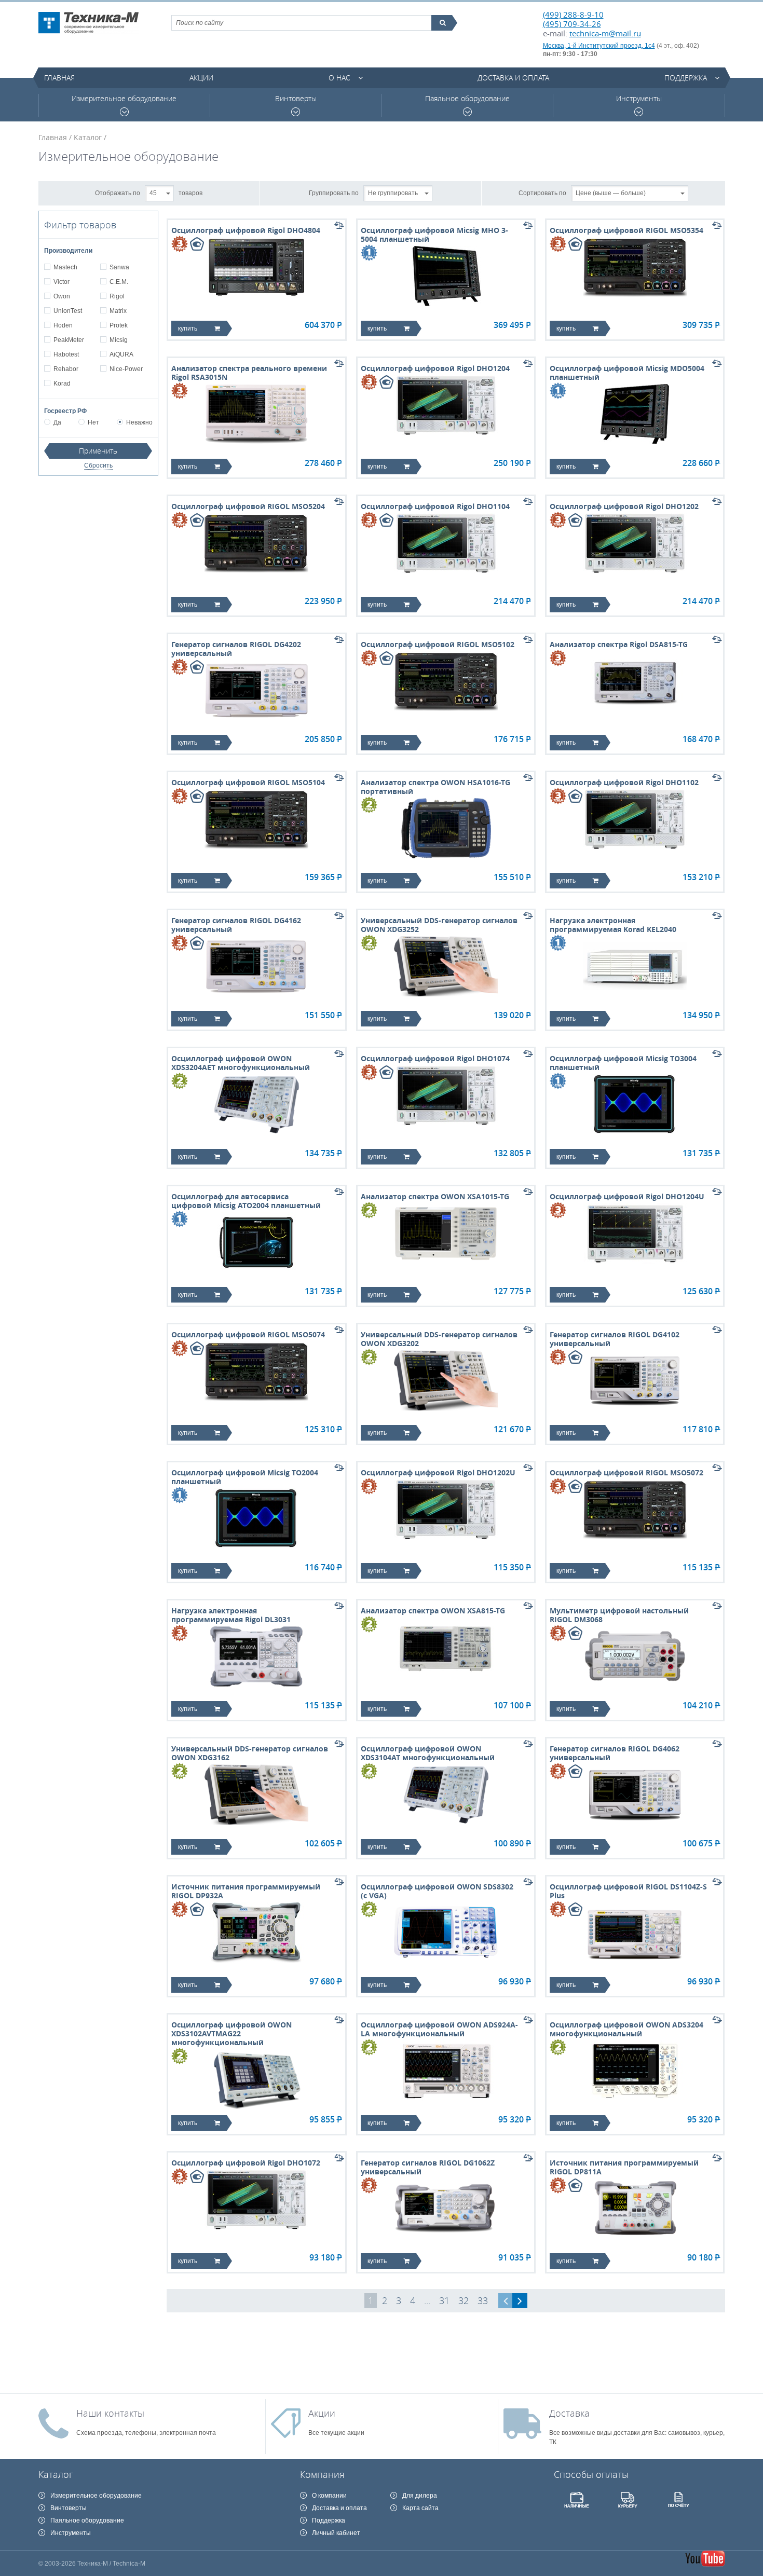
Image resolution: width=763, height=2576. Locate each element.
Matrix (118, 311)
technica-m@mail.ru (605, 33)
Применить (98, 451)
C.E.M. (119, 282)
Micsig (119, 340)
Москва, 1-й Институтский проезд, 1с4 (599, 46)
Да (57, 422)
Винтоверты (296, 99)
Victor (62, 282)
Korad (62, 383)
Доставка (569, 2413)
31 (444, 2300)
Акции (201, 78)
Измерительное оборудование (124, 99)
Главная (59, 78)
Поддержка (686, 78)
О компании (329, 2496)
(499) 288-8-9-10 (573, 15)
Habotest (66, 354)
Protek (119, 325)
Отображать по (118, 193)
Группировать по (334, 193)
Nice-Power (126, 369)
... (427, 2300)
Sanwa (119, 267)
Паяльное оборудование (467, 99)
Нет (93, 422)
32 (464, 2300)
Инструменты (639, 99)
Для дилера (420, 2496)
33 (483, 2300)
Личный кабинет (336, 2533)
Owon (62, 296)
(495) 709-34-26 (572, 24)
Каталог (88, 137)
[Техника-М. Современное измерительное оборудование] (88, 23)
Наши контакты (110, 2413)
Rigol (117, 296)
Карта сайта (420, 2508)
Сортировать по (542, 193)
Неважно (139, 422)
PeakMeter (69, 340)
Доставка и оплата (513, 78)
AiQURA (121, 354)
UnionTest (68, 311)
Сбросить (98, 465)
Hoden (63, 325)
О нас (339, 78)
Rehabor (66, 369)
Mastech (65, 267)
